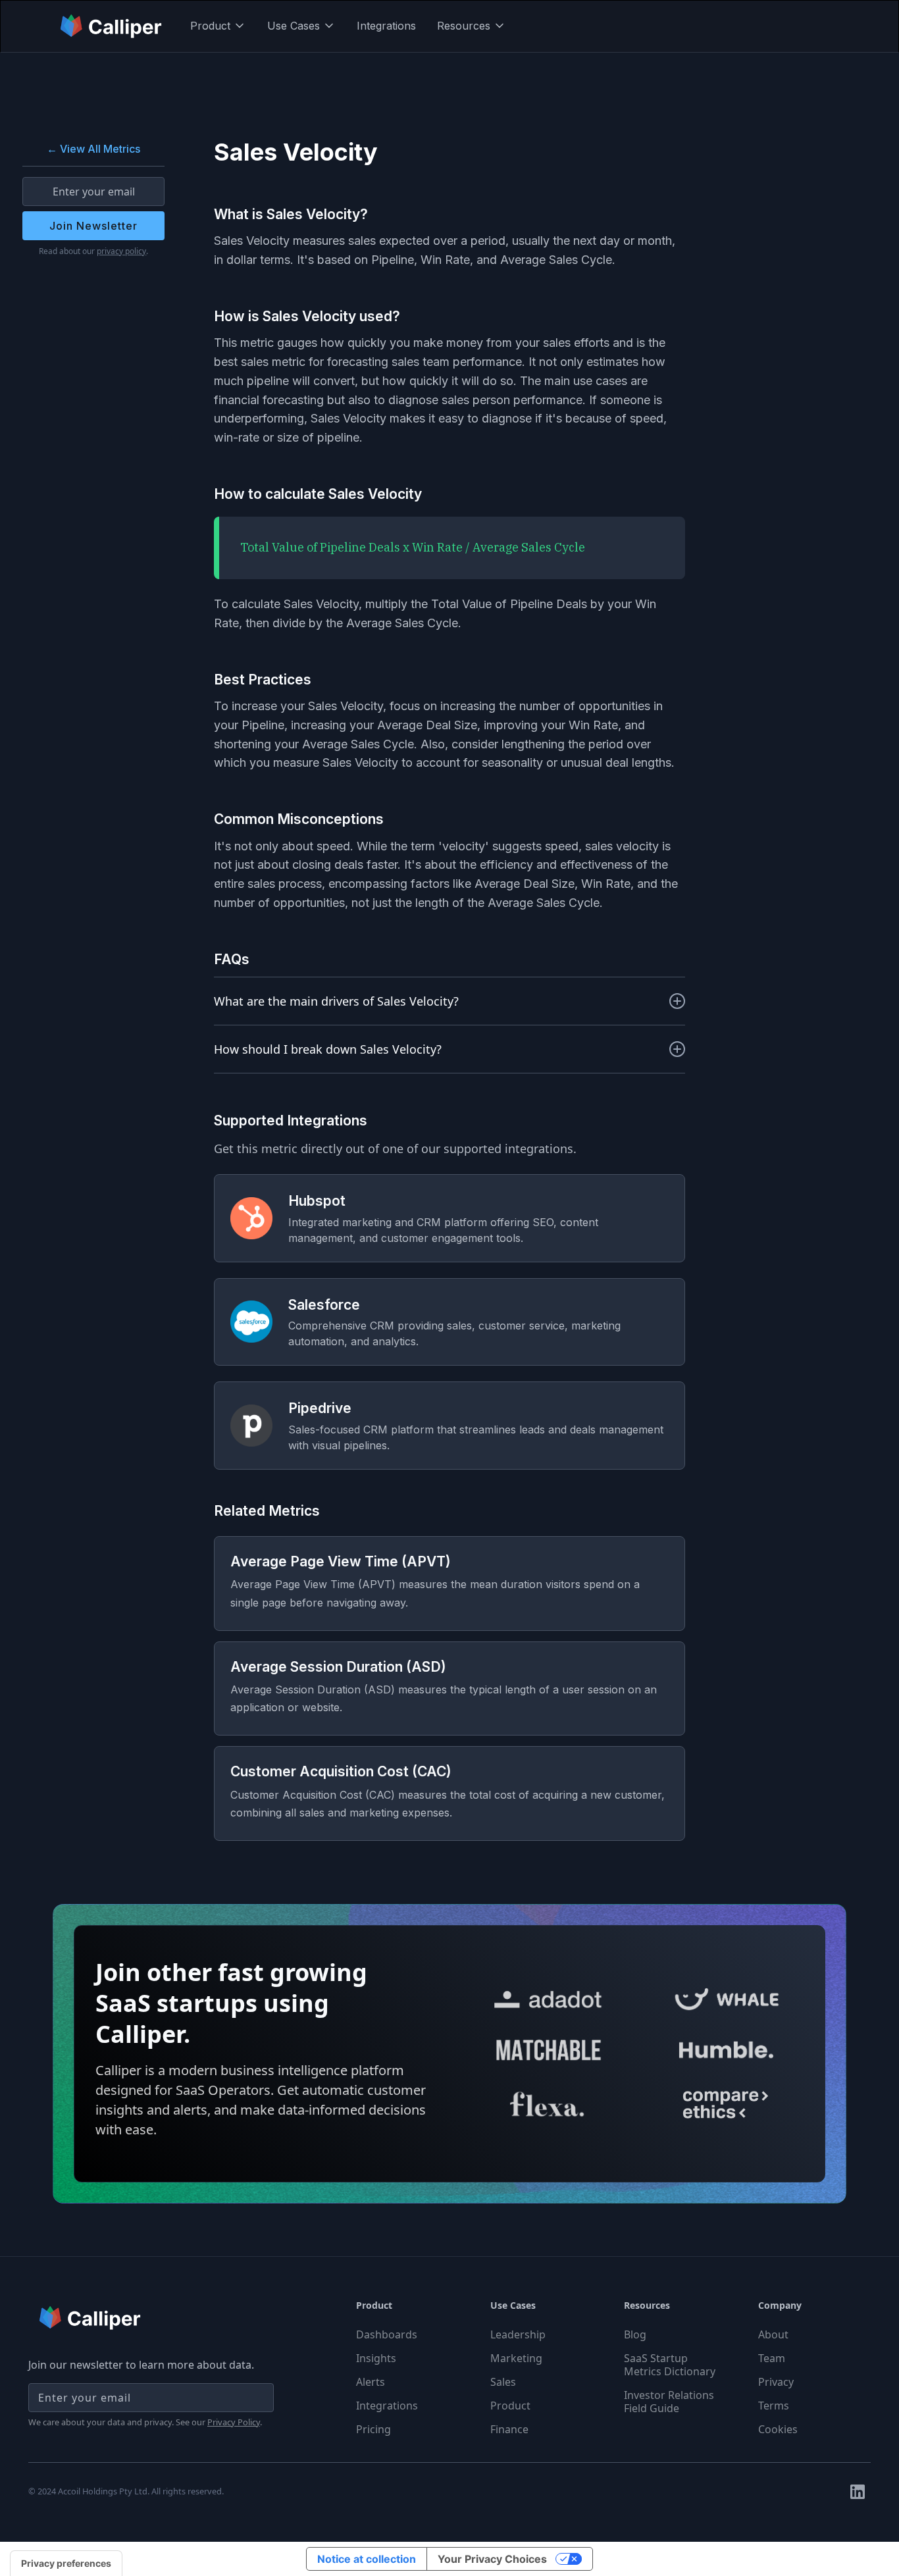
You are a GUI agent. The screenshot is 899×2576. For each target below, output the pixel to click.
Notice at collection (367, 2559)
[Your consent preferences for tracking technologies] (66, 2563)
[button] (218, 26)
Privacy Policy (234, 2422)
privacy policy (121, 251)
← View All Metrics (93, 149)
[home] (112, 26)
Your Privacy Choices (492, 2559)
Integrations (386, 26)
